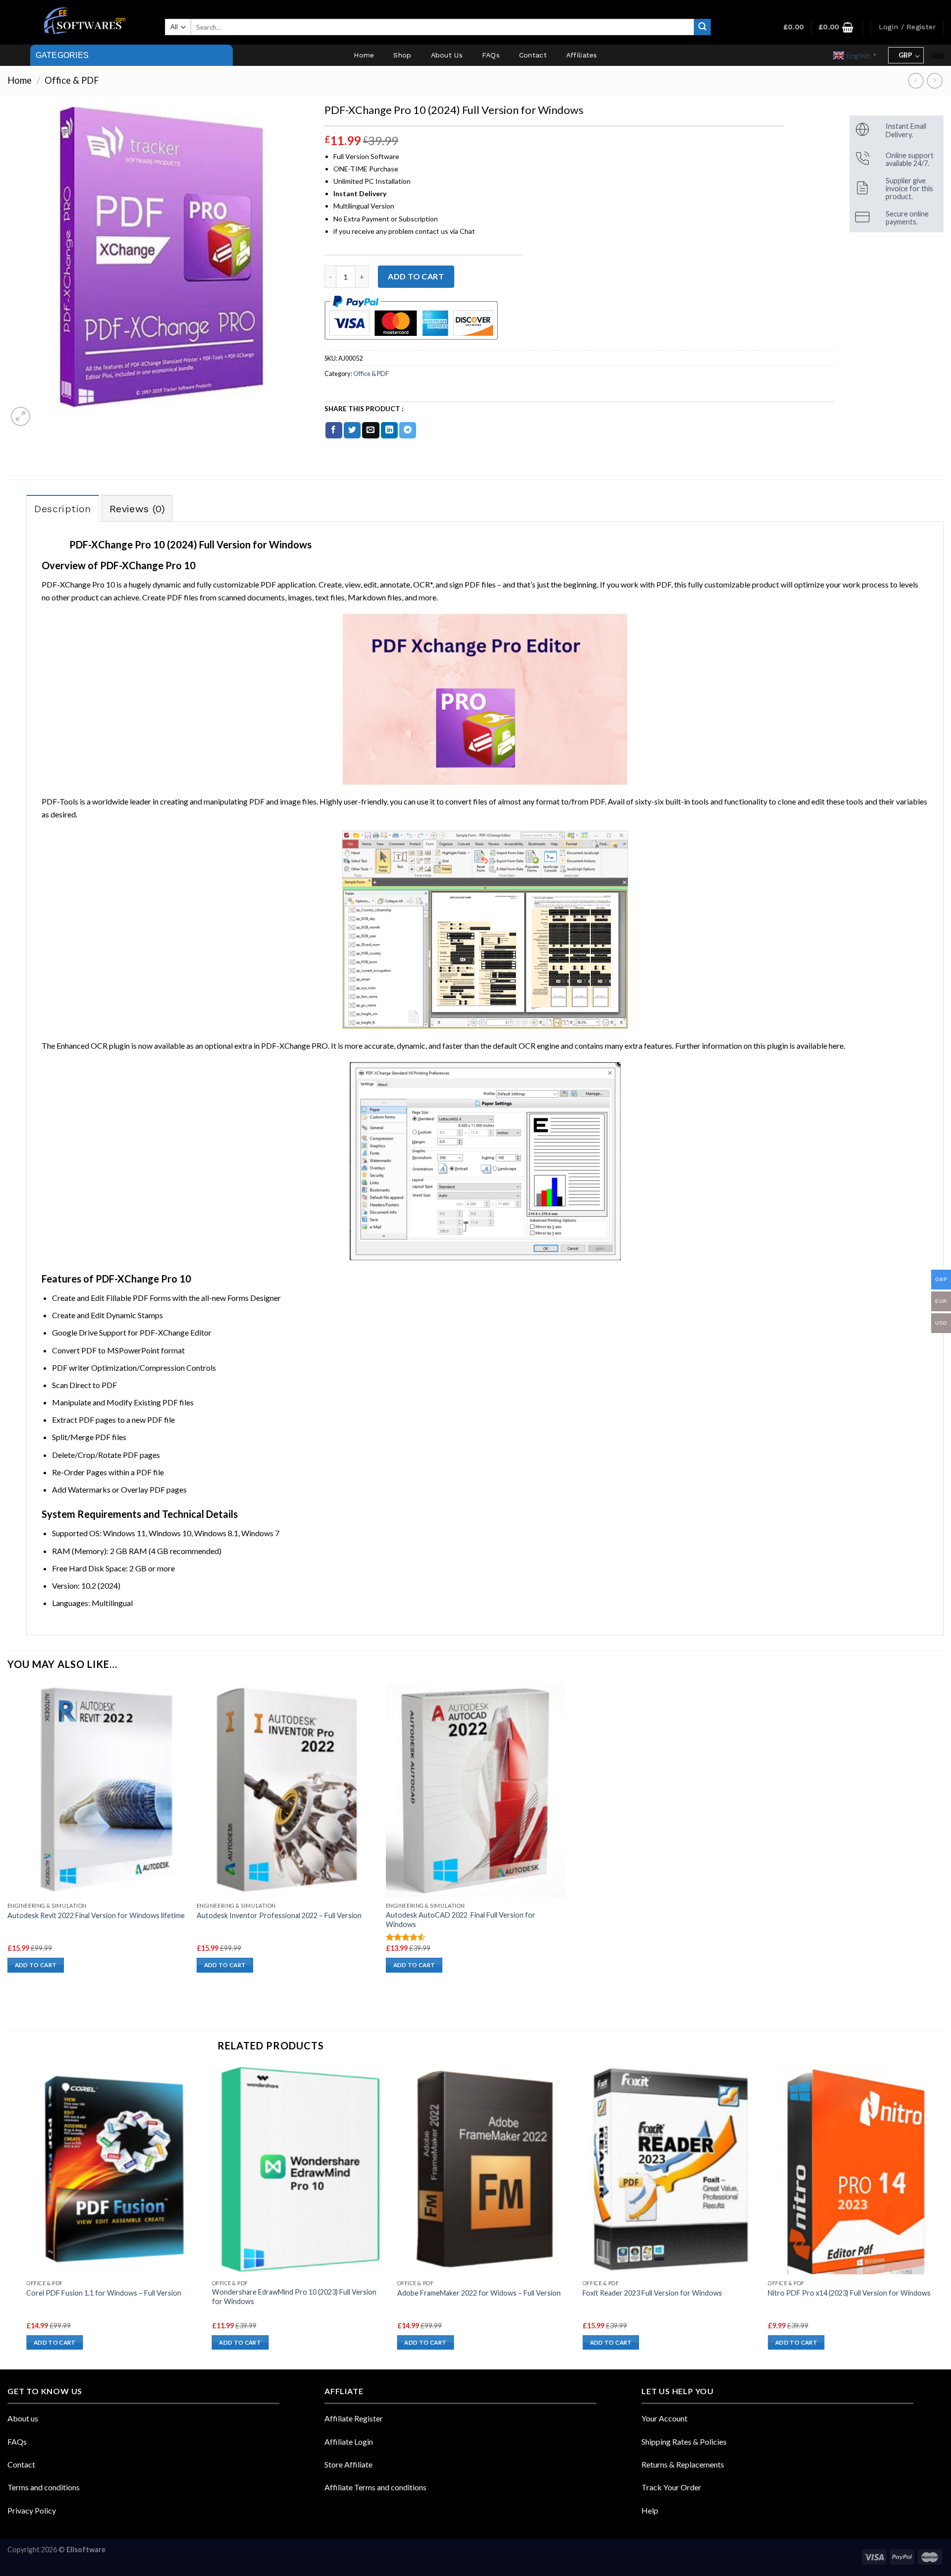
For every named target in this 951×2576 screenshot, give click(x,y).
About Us (447, 55)
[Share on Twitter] (352, 430)
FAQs (491, 55)
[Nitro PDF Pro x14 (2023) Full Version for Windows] (856, 2169)
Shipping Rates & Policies (684, 2442)
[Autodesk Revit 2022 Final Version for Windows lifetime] (97, 1790)
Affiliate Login (349, 2442)
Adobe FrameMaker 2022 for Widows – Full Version (479, 2293)
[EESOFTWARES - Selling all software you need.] (83, 22)
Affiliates (582, 55)
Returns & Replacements (683, 2464)
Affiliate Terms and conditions (375, 2487)
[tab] (62, 508)
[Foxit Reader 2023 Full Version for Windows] (670, 2169)
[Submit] (702, 27)
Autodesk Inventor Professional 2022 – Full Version (279, 1915)
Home (364, 55)
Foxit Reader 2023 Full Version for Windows (652, 2293)
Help (650, 2510)
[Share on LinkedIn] (389, 430)
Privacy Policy (32, 2510)
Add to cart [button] (36, 1965)
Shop (402, 55)
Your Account (664, 2418)
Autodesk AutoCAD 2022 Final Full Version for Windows (461, 1920)
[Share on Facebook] (334, 430)
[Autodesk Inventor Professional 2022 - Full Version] (286, 1790)
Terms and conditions (44, 2487)
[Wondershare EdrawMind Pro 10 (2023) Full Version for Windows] (300, 2169)
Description (62, 509)
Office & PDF (72, 80)
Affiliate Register (354, 2418)
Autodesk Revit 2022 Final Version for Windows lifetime (96, 1915)
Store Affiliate (348, 2464)
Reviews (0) (137, 509)
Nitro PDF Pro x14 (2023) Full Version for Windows (849, 2293)
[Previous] (27, 2216)
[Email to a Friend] (370, 430)
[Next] (943, 2216)
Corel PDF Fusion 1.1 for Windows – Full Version (104, 2293)
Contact (533, 55)
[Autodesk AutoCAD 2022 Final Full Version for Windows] (475, 1790)
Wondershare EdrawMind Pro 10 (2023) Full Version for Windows (294, 2297)
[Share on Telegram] (408, 430)
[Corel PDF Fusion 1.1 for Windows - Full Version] (114, 2169)
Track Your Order (671, 2487)
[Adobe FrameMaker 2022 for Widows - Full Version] (485, 2169)
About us (23, 2418)
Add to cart (416, 276)
